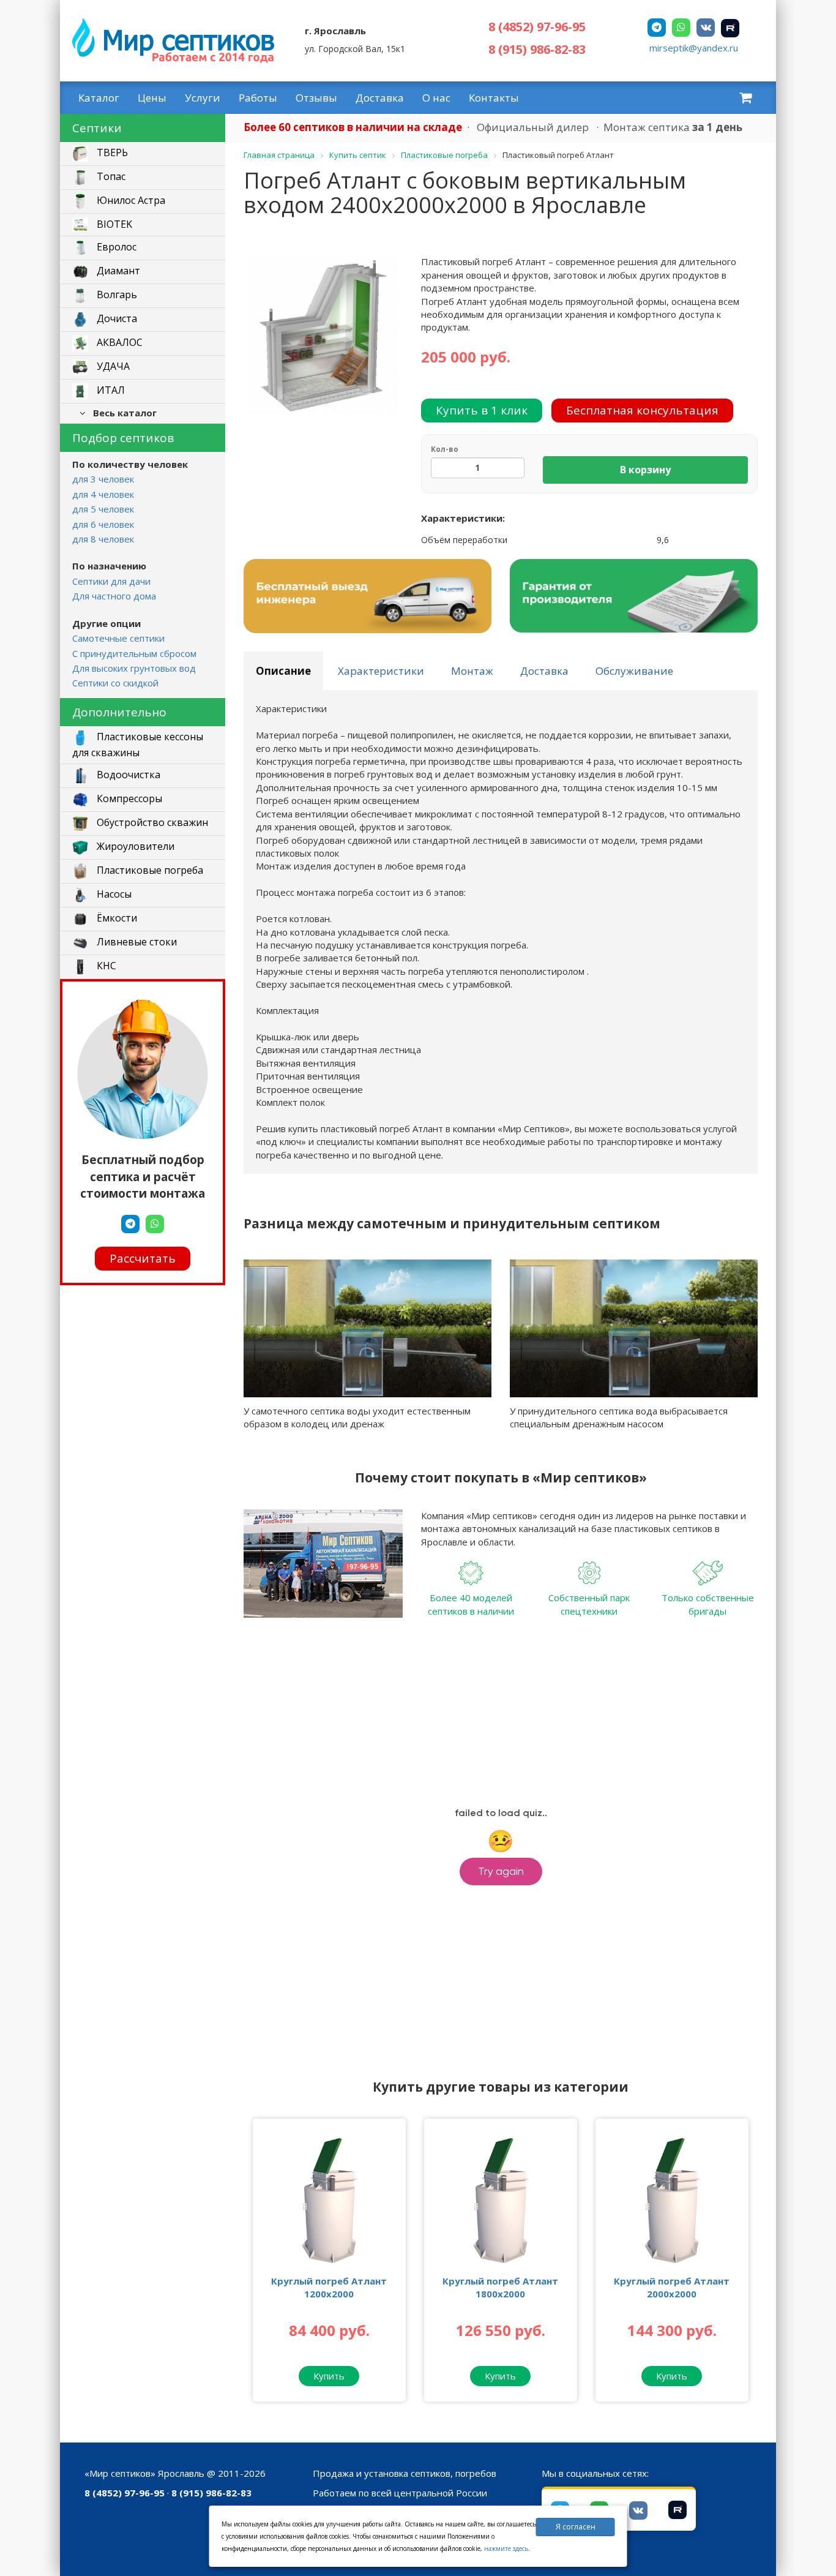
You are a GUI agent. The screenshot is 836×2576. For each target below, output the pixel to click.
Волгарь (116, 295)
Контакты (494, 98)
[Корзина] (745, 97)
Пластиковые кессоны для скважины (138, 745)
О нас (436, 98)
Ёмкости (116, 918)
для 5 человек (103, 509)
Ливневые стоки (136, 942)
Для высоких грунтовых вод (134, 668)
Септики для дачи (111, 581)
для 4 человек (103, 494)
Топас (110, 177)
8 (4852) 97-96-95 (537, 27)
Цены (152, 98)
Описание (283, 671)
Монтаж (472, 671)
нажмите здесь (506, 2548)
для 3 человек (103, 479)
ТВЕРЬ (111, 153)
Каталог (99, 98)
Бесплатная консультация (642, 410)
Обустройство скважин (151, 822)
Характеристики (381, 671)
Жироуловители (134, 846)
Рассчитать (143, 1258)
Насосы (113, 894)
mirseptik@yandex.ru (694, 48)
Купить (329, 2376)
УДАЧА (112, 367)
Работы (258, 98)
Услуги (203, 98)
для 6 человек (103, 524)
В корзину (645, 470)
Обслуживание (634, 671)
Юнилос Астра (130, 201)
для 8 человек (103, 539)
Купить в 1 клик (482, 410)
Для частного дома (114, 596)
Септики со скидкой (115, 683)
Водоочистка (127, 775)
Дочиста (116, 319)
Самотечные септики (118, 638)
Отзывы (316, 98)
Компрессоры (128, 798)
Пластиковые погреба (149, 870)
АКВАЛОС (118, 343)
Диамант (117, 271)
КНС (105, 966)
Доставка (380, 98)
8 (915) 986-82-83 (537, 49)
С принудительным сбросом (134, 653)
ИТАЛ (110, 391)
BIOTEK (113, 224)
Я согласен (576, 2527)
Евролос (115, 247)
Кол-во (445, 449)
